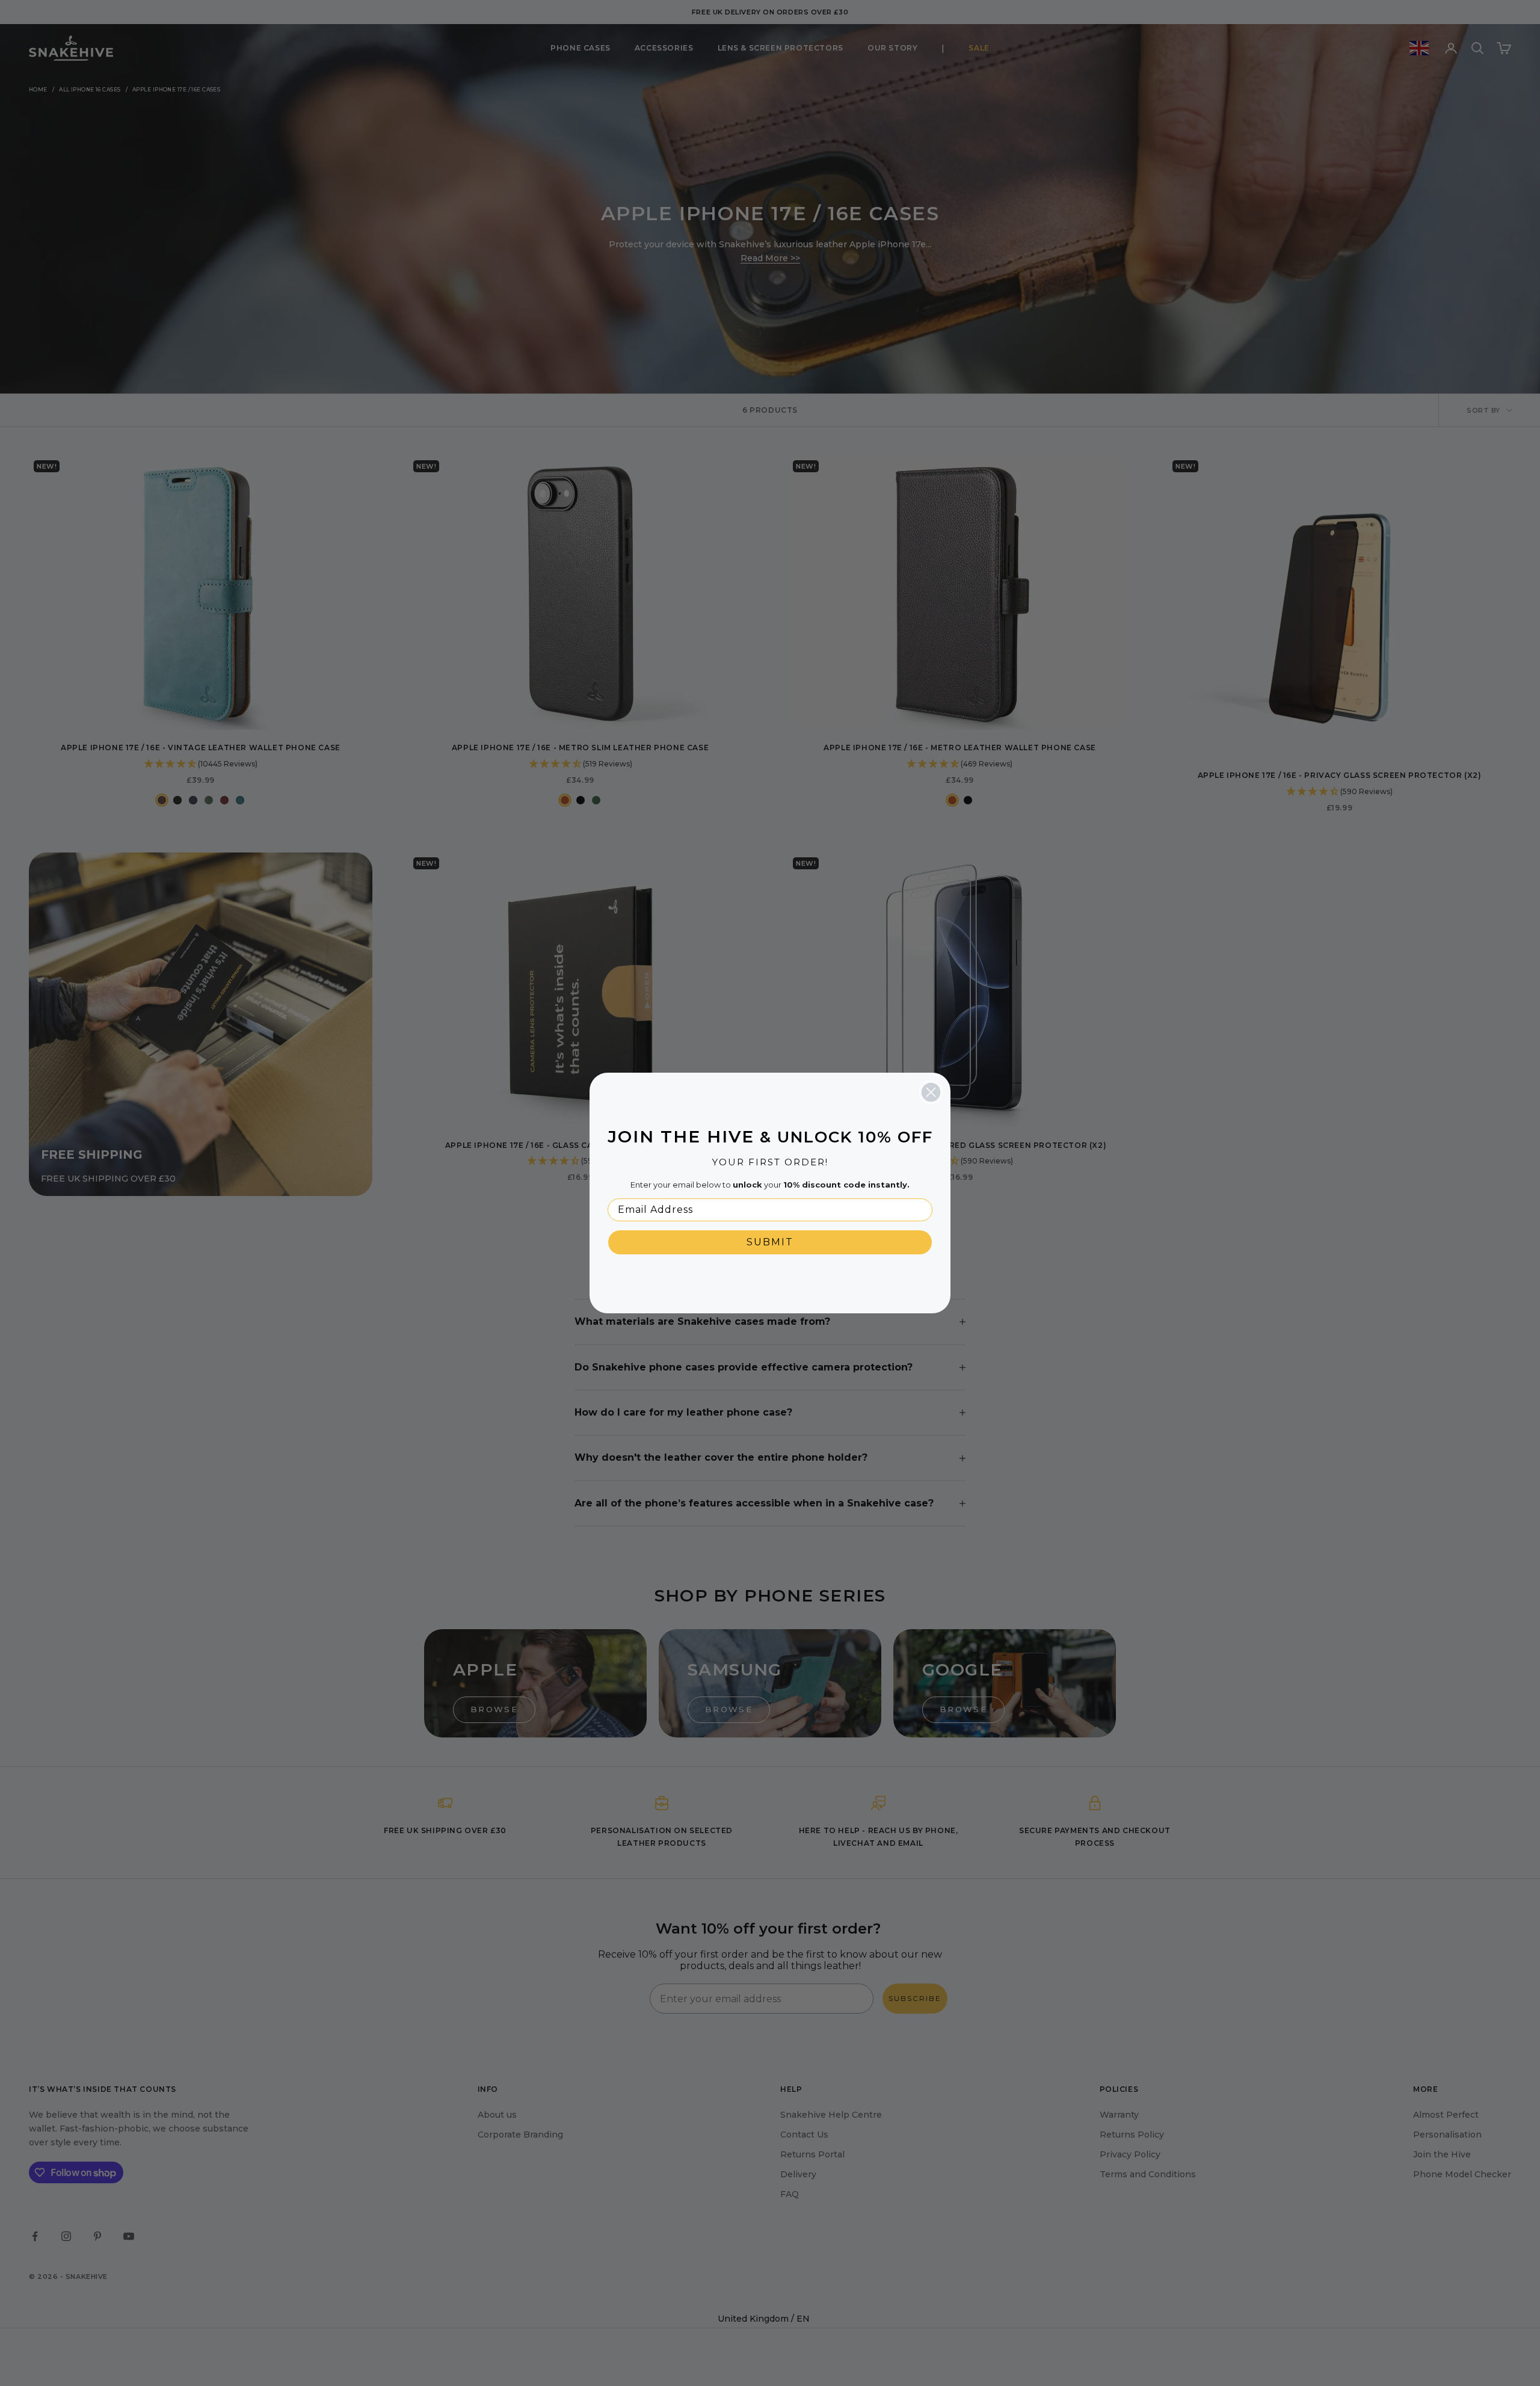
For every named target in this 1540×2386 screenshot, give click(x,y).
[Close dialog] (931, 1092)
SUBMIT (770, 1242)
